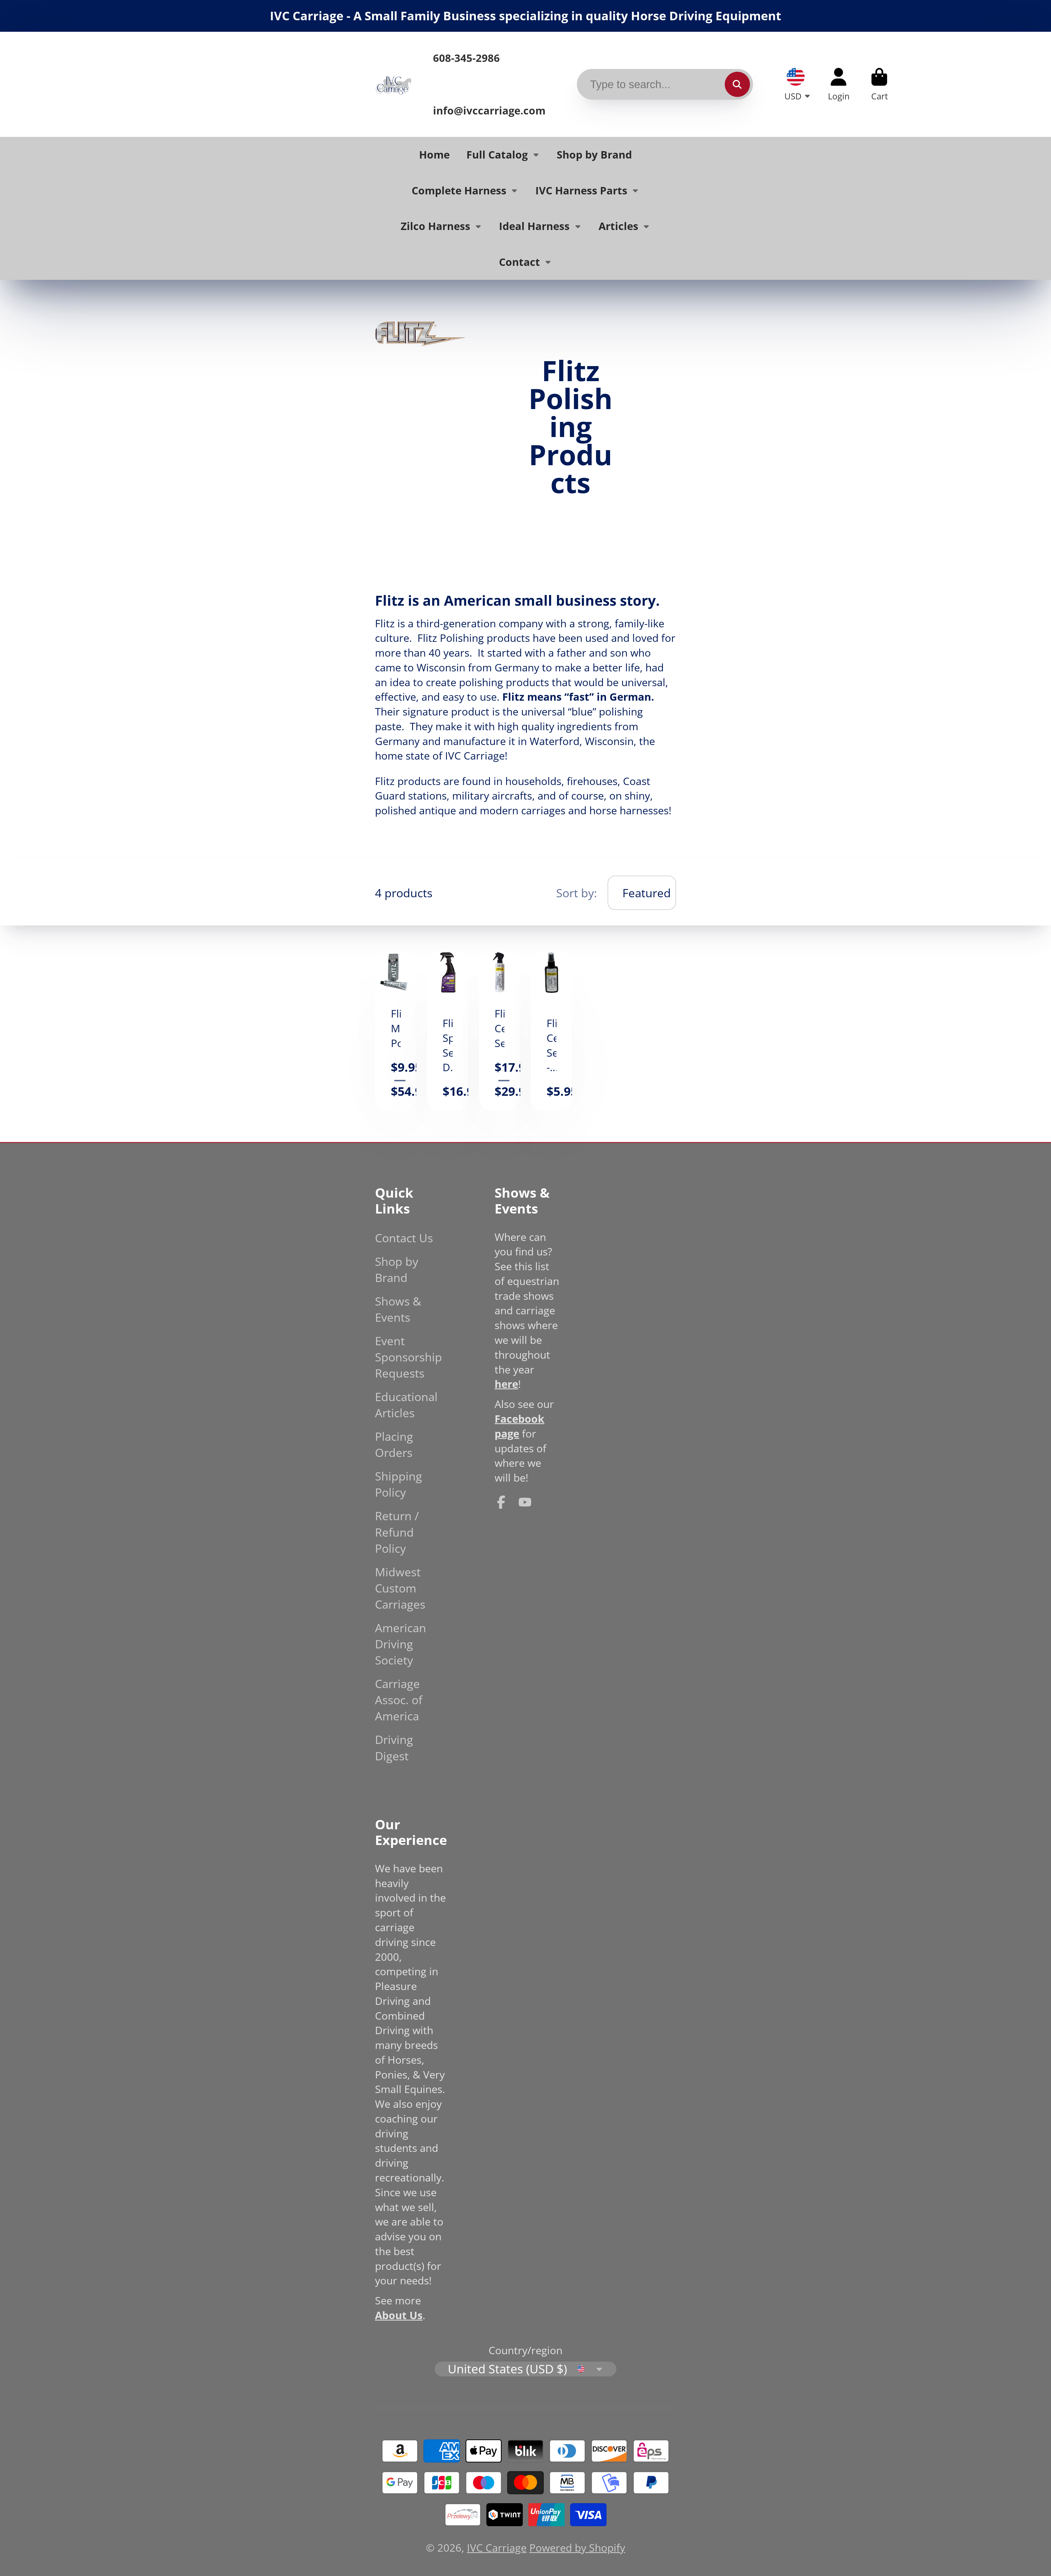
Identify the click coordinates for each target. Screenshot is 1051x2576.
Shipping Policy (399, 1484)
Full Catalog (497, 154)
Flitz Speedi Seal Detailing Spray (448, 1031)
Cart (879, 84)
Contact (519, 262)
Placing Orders (394, 1444)
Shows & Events (398, 1309)
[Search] (737, 84)
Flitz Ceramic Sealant (500, 1031)
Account (839, 84)
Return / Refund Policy (397, 1532)
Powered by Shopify (577, 2548)
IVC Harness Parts (581, 190)
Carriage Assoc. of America (399, 1700)
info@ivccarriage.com (489, 110)
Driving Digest (394, 1747)
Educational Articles (406, 1405)
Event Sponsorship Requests (408, 1357)
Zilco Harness (435, 226)
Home (434, 154)
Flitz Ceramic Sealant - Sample (551, 1031)
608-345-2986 (466, 58)
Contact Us (404, 1238)
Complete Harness (459, 190)
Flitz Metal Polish (396, 1031)
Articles (618, 226)
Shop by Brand (594, 154)
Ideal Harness (534, 226)
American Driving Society (401, 1644)
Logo (393, 84)
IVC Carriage (497, 2548)
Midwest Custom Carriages (400, 1588)
